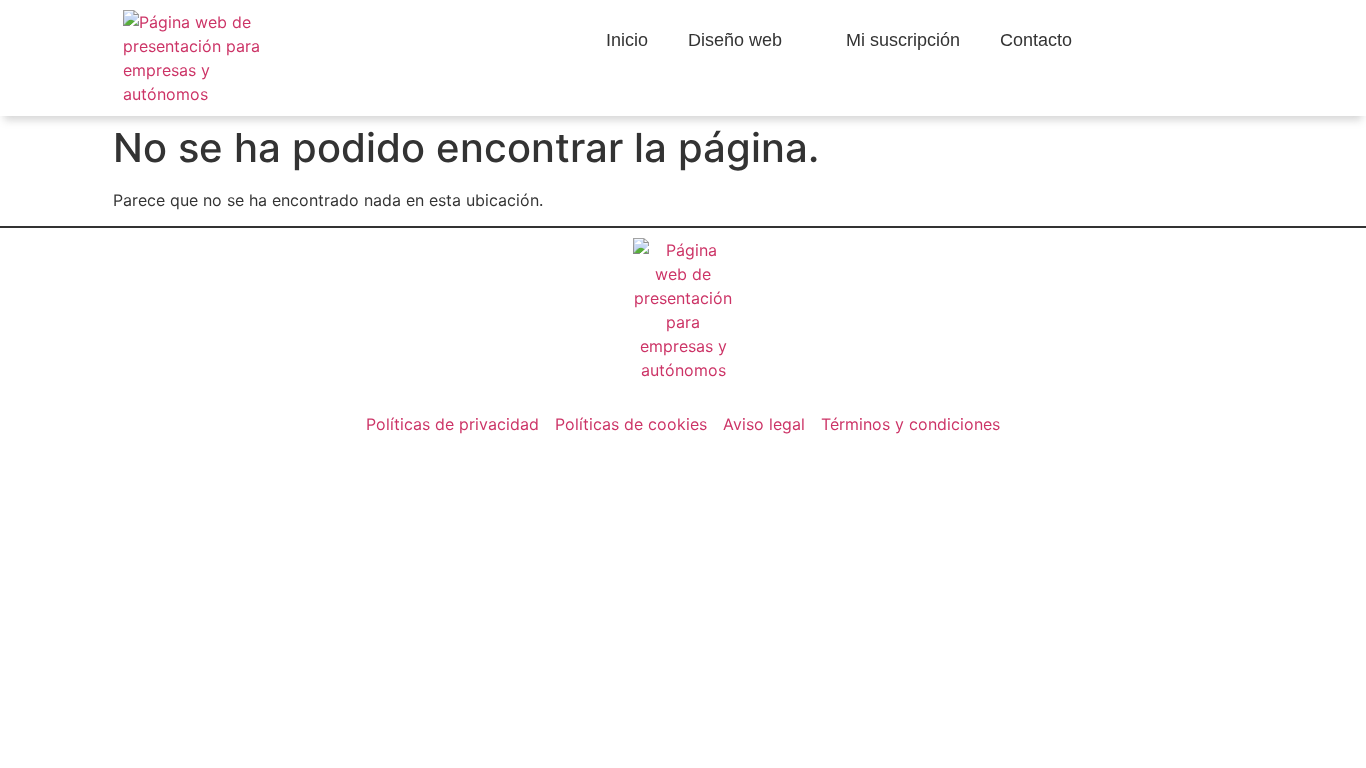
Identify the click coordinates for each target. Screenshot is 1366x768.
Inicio (627, 40)
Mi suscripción (903, 40)
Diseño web (735, 40)
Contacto (1036, 40)
